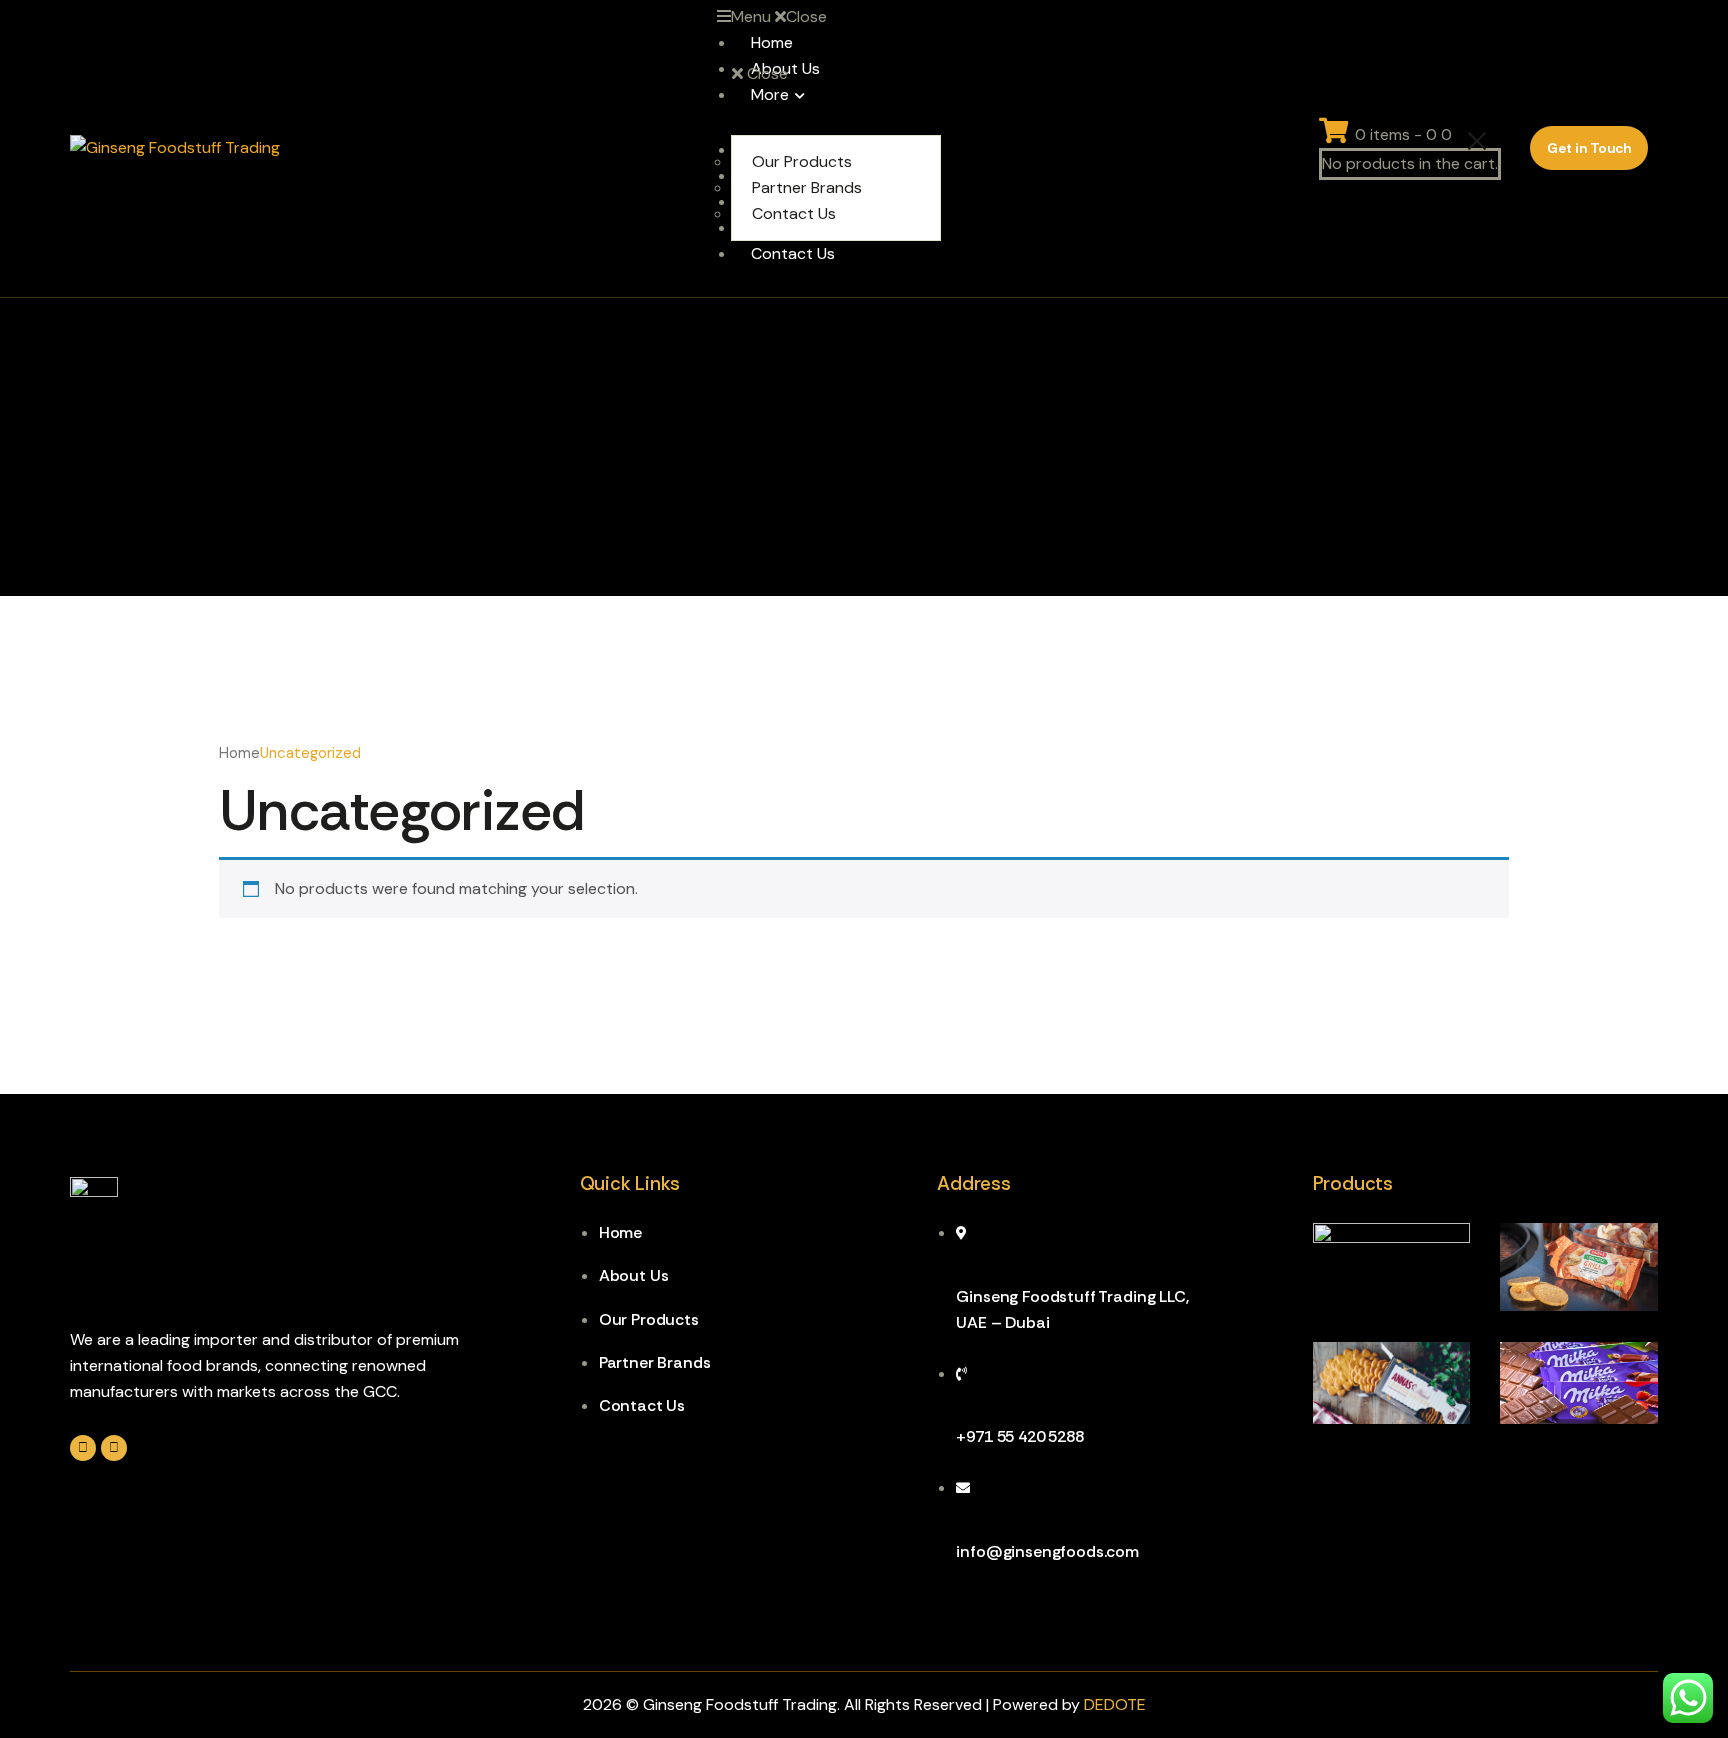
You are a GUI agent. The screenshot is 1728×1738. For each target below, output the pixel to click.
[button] (829, 17)
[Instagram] (83, 1448)
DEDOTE (1115, 1704)
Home (239, 753)
